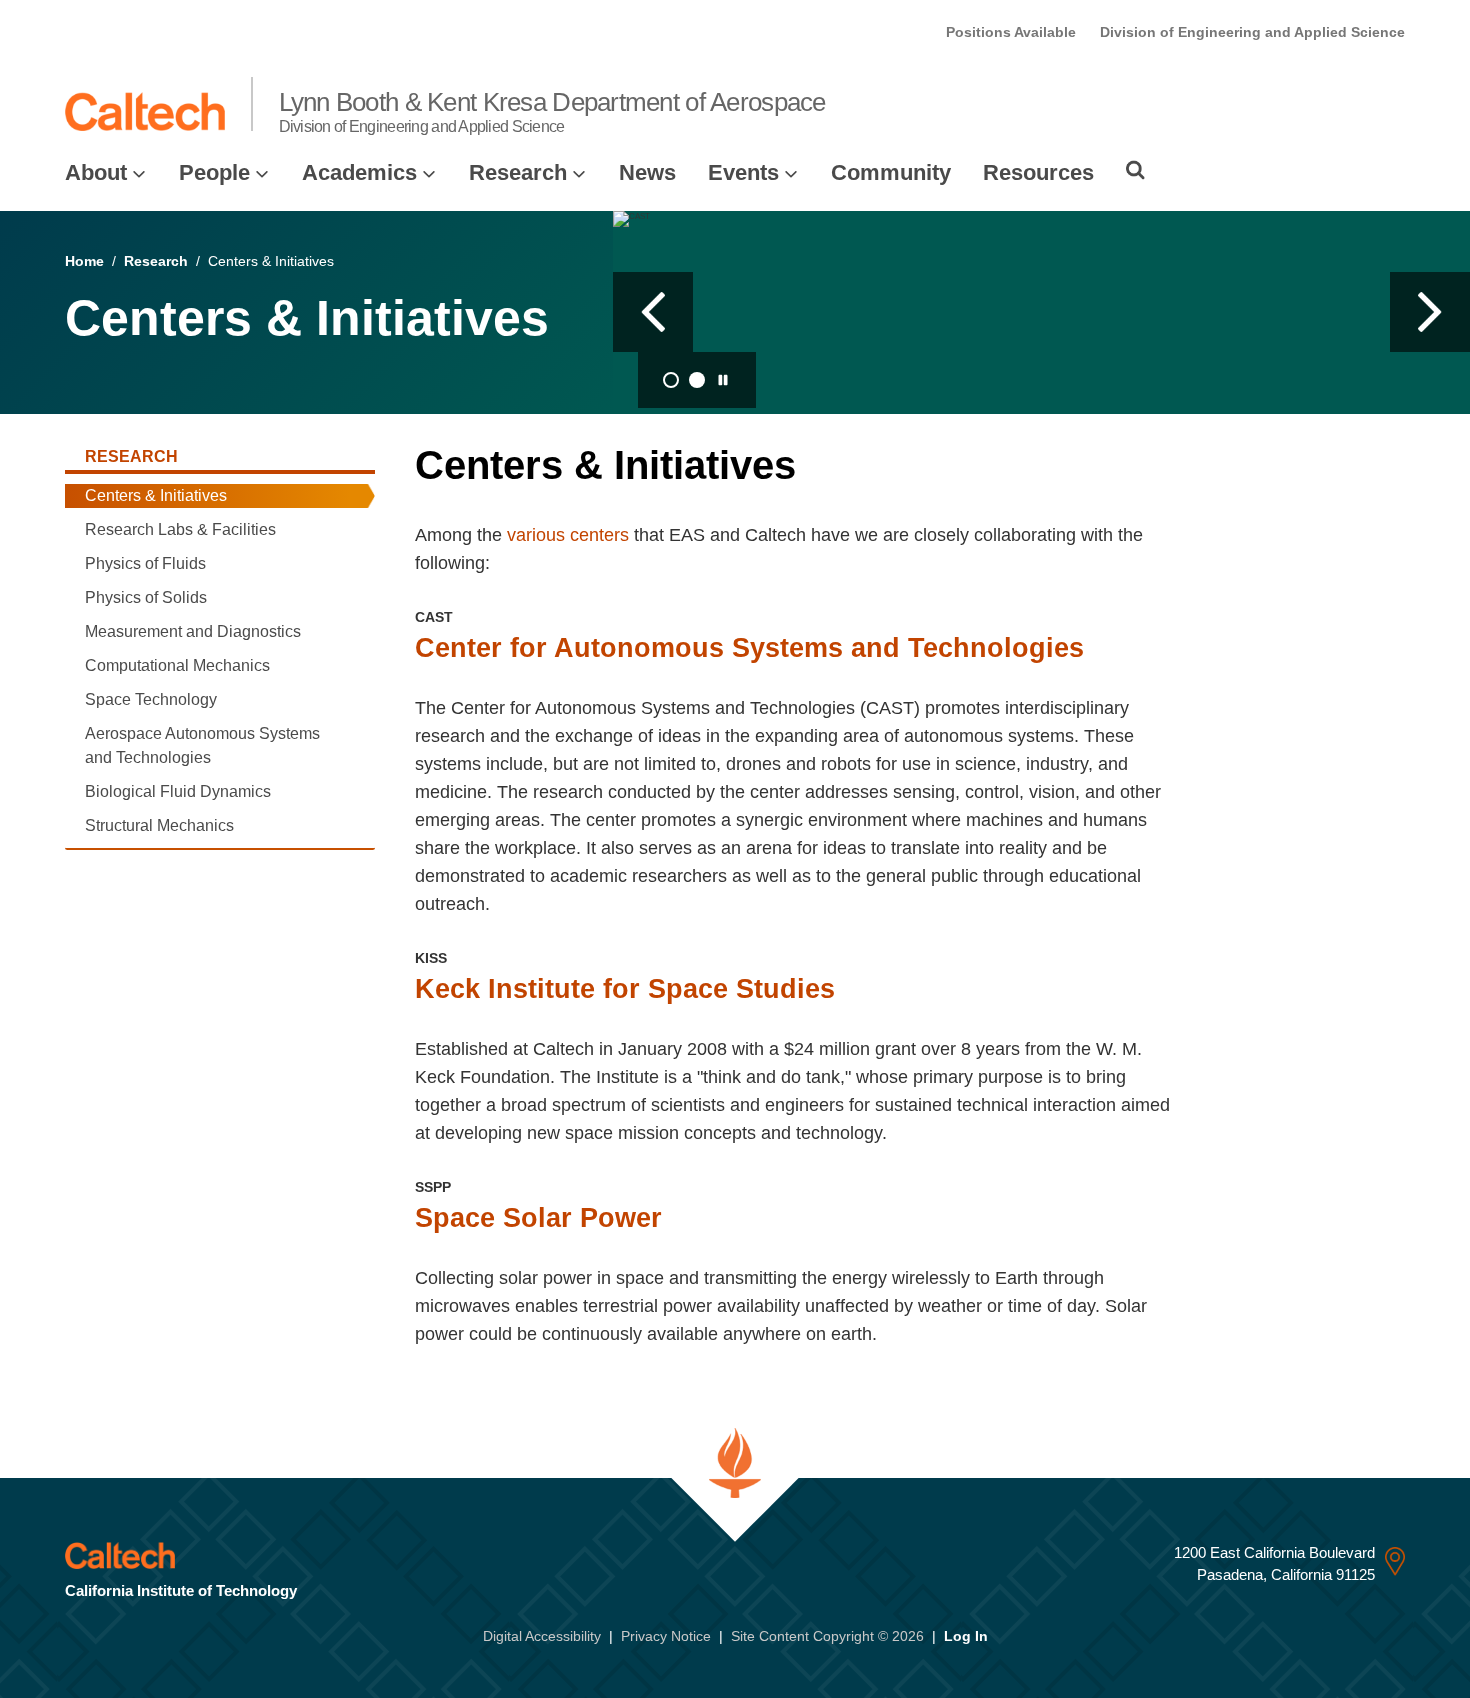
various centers (568, 535)
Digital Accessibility (542, 1636)
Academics (359, 172)
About (96, 172)
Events (743, 172)
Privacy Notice (666, 1636)
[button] (653, 312)
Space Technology (151, 699)
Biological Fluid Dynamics (178, 791)
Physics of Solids (146, 597)
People (214, 172)
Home (84, 261)
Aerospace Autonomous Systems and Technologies (202, 745)
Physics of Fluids (145, 563)
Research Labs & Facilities (180, 529)
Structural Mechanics (159, 825)
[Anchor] (821, 465)
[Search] (1135, 170)
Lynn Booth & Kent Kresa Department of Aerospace (552, 111)
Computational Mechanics (177, 665)
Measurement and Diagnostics (193, 631)
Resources (1038, 172)
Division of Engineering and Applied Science (1252, 32)
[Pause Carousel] (723, 380)
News (647, 172)
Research (518, 172)
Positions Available (1011, 32)
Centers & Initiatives (156, 495)
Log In (966, 1636)
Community (891, 172)
